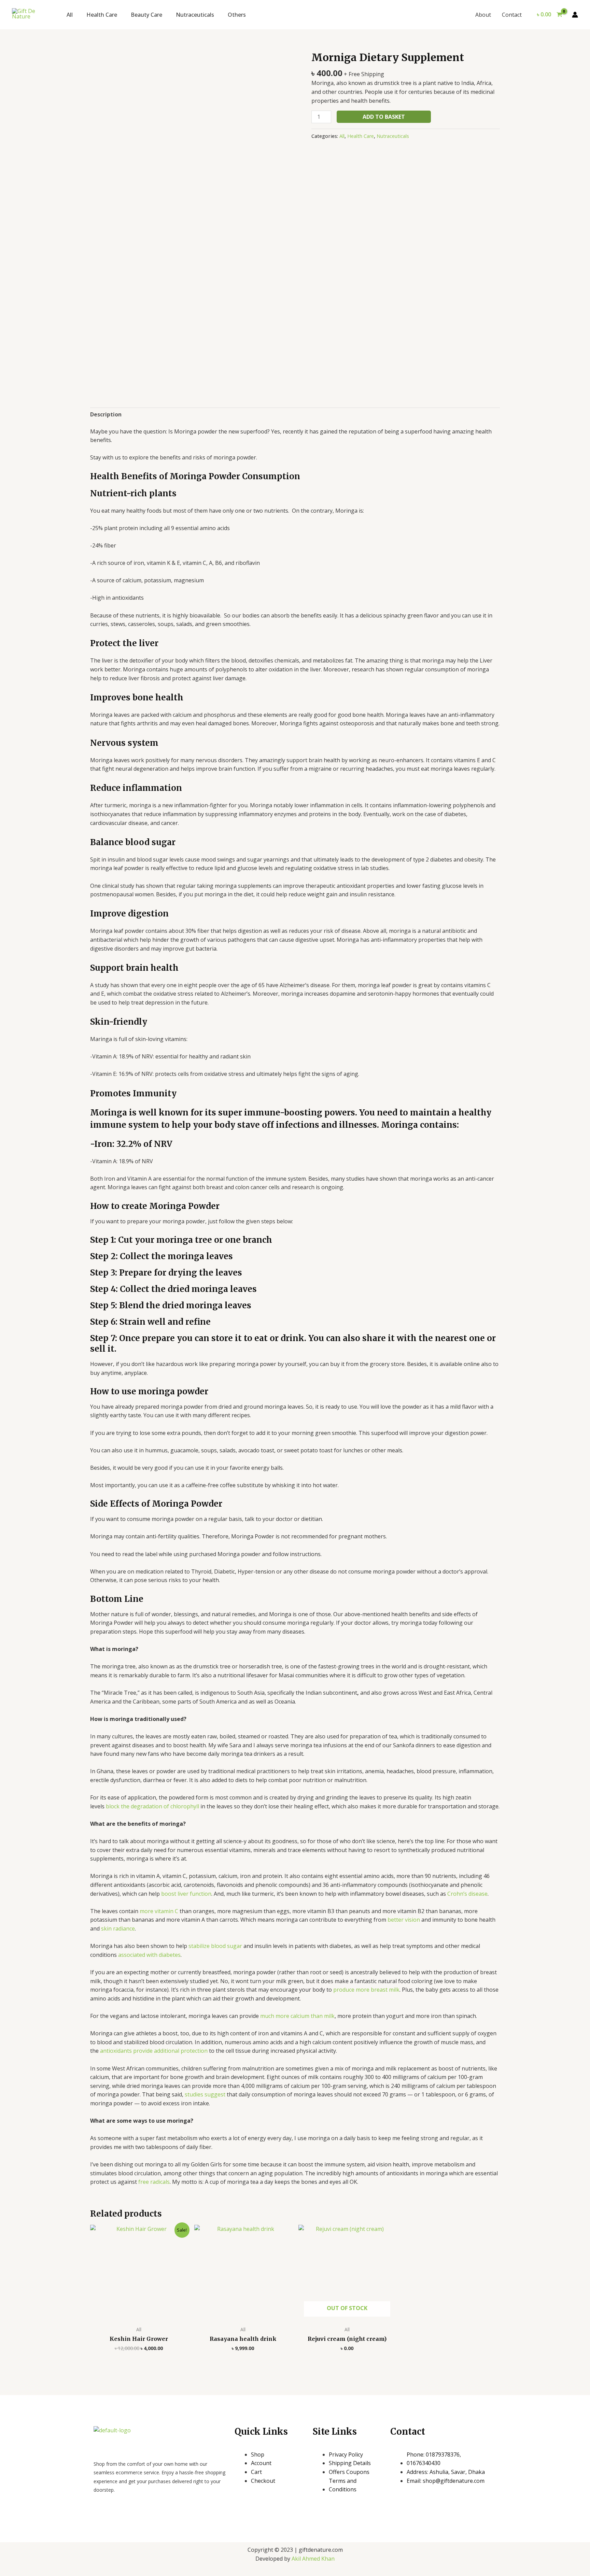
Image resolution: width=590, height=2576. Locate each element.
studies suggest (205, 2094)
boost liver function (186, 1894)
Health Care (102, 15)
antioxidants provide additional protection (154, 2051)
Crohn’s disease (467, 1894)
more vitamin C (159, 1911)
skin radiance (118, 1929)
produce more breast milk (366, 1990)
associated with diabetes (149, 1955)
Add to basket (384, 117)
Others (237, 15)
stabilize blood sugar (215, 1946)
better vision (404, 1920)
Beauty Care (146, 15)
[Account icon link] (575, 15)
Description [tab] (106, 414)
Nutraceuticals (195, 15)
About (483, 15)
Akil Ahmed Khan (313, 2559)
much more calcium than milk (297, 2016)
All (70, 15)
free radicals (154, 2182)
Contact (512, 15)
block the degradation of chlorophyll (152, 1806)
